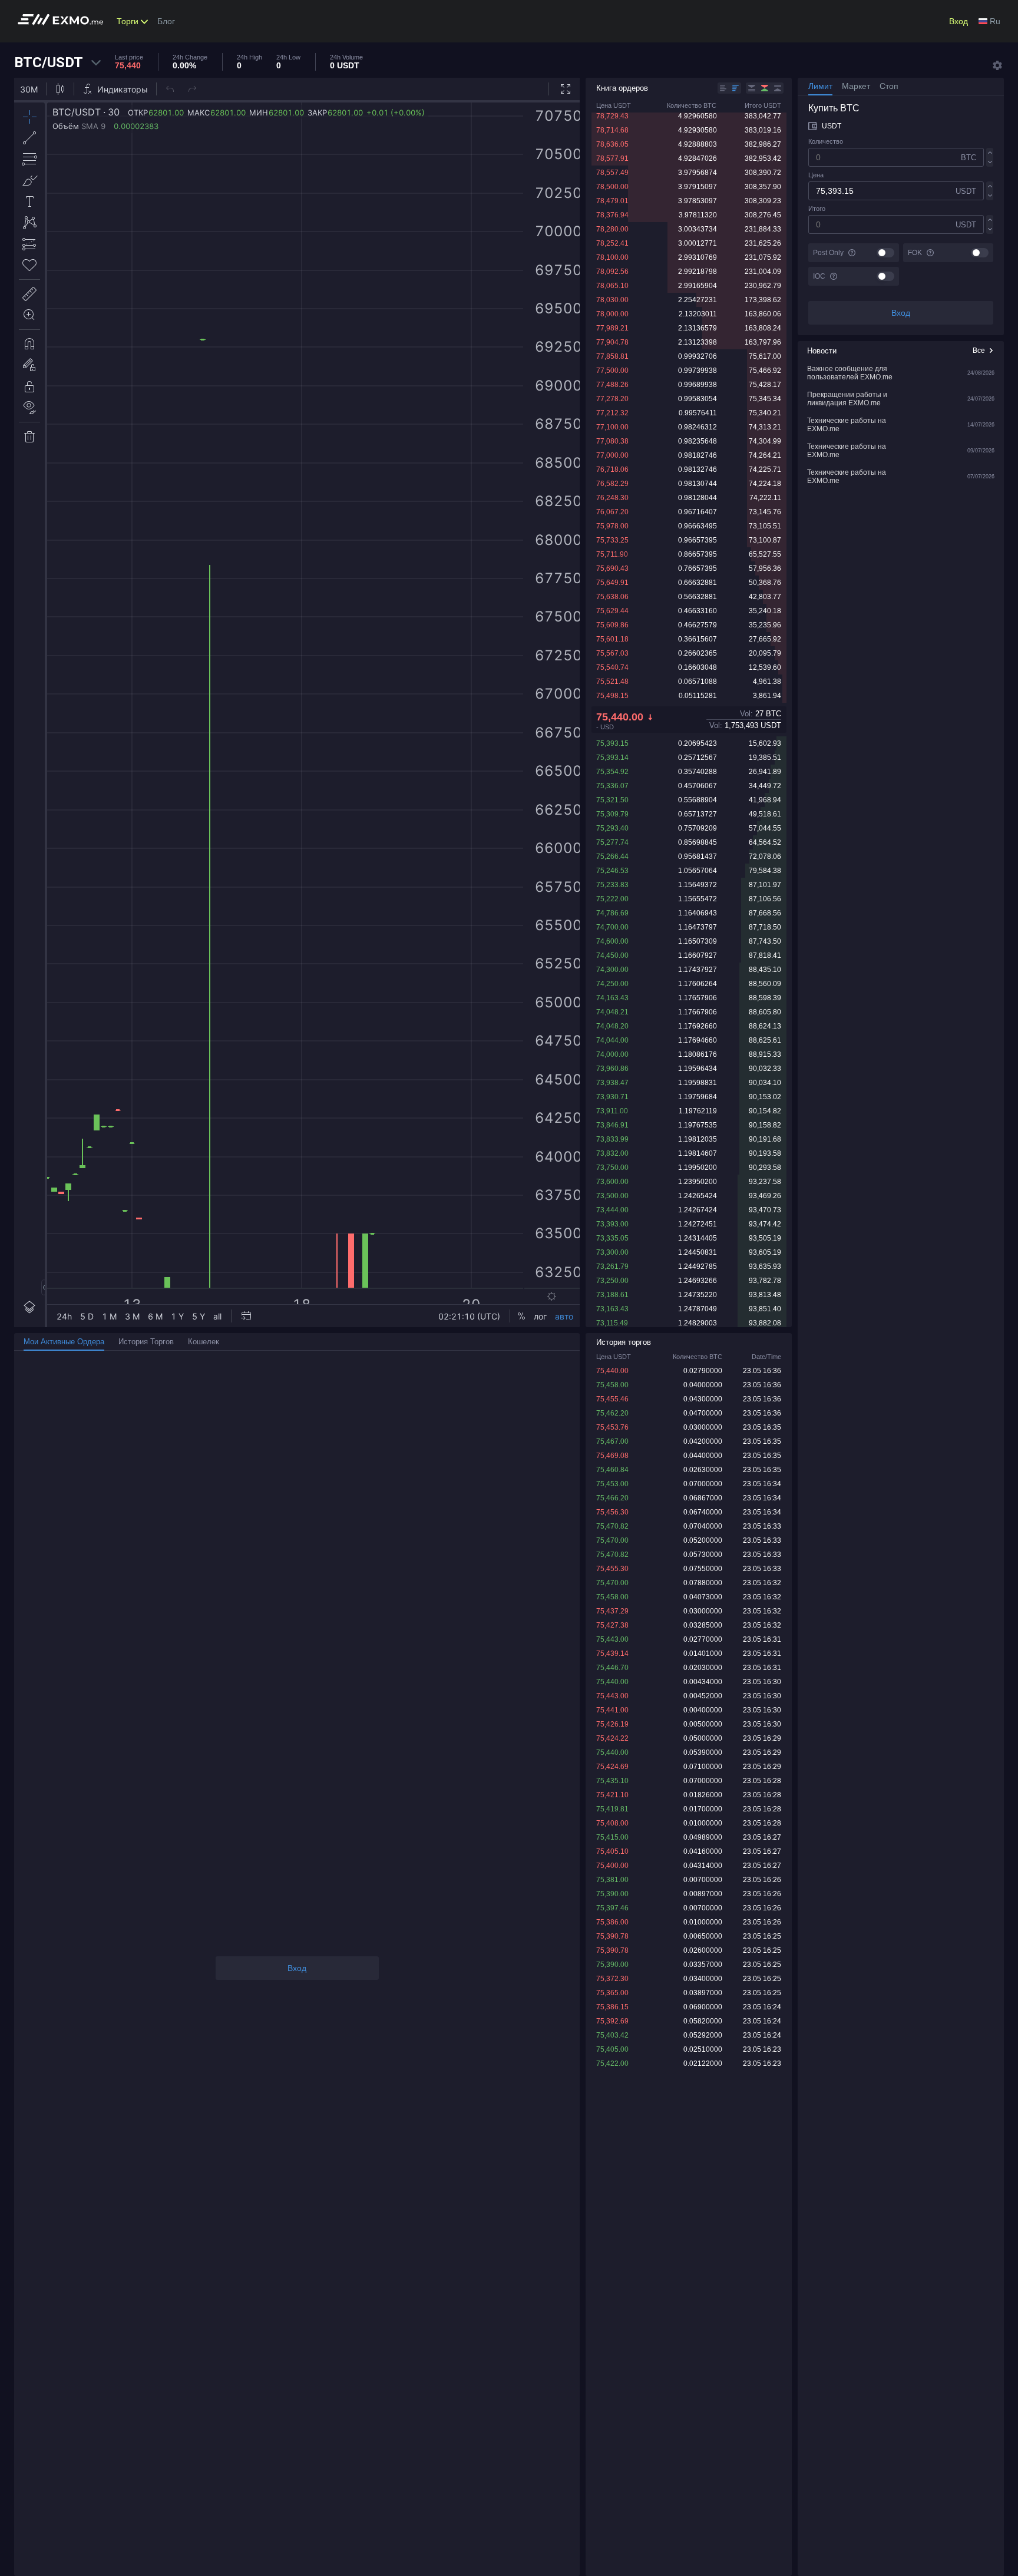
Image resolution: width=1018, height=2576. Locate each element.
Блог (166, 21)
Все (979, 350)
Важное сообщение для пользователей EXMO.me (850, 373)
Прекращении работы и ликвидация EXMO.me (847, 399)
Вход (958, 21)
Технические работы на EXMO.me (847, 425)
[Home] (64, 22)
